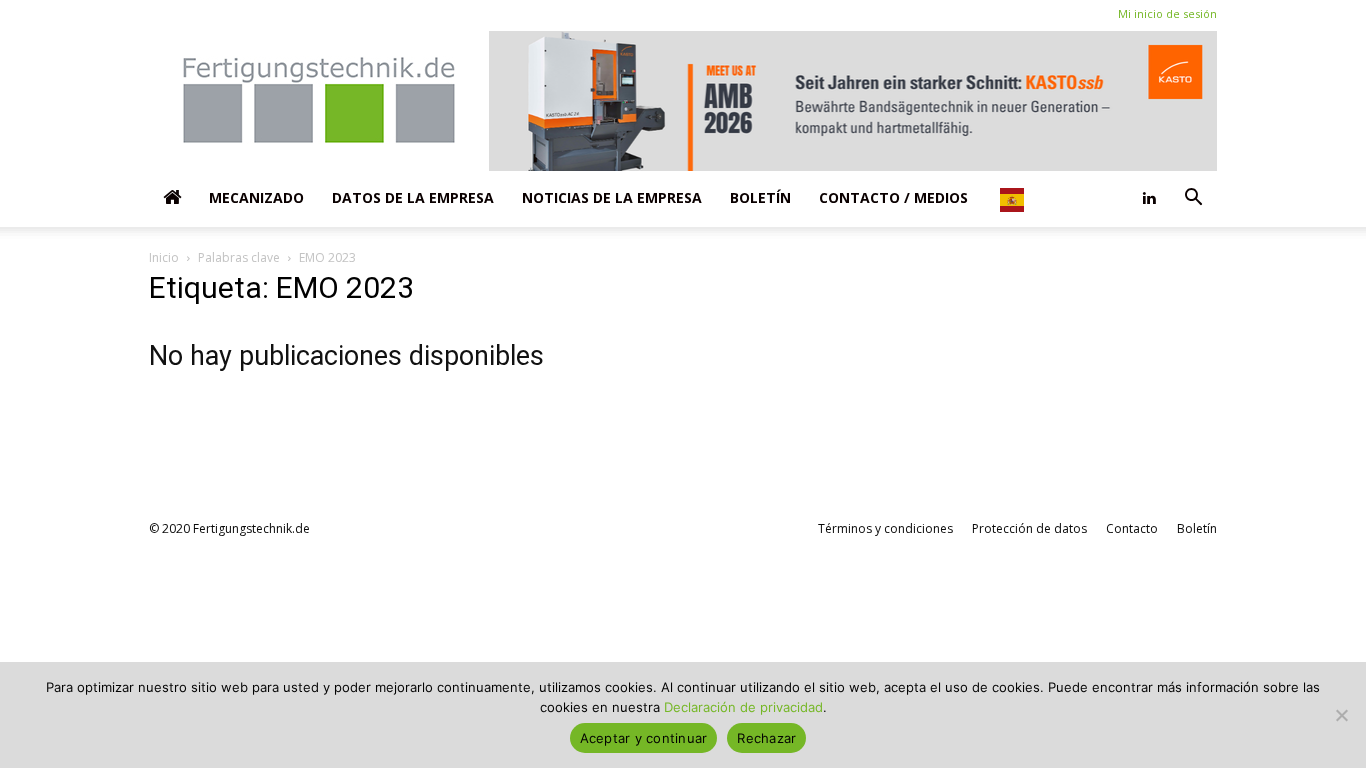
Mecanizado (256, 197)
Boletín (760, 197)
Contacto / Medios (893, 197)
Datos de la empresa (413, 197)
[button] (1193, 198)
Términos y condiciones (885, 528)
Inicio (164, 257)
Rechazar (766, 738)
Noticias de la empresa (612, 197)
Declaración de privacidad (743, 707)
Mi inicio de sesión (1167, 13)
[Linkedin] (1149, 198)
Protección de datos (1029, 528)
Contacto (1132, 528)
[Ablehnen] (1341, 715)
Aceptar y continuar (644, 738)
